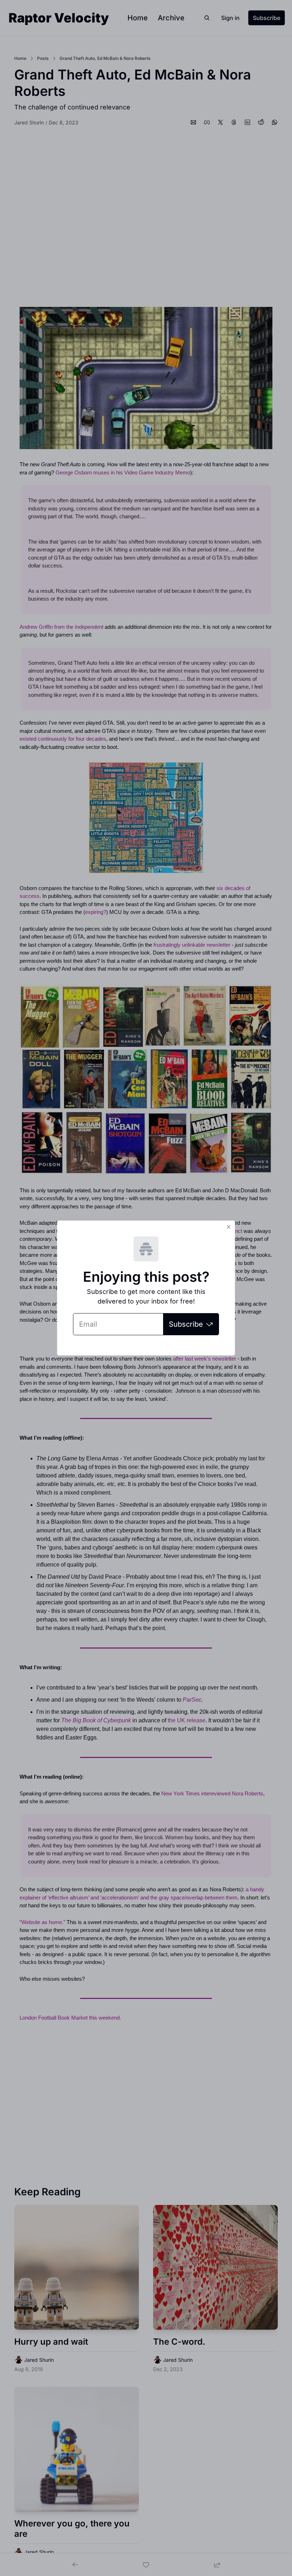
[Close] (229, 1227)
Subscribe (186, 1324)
